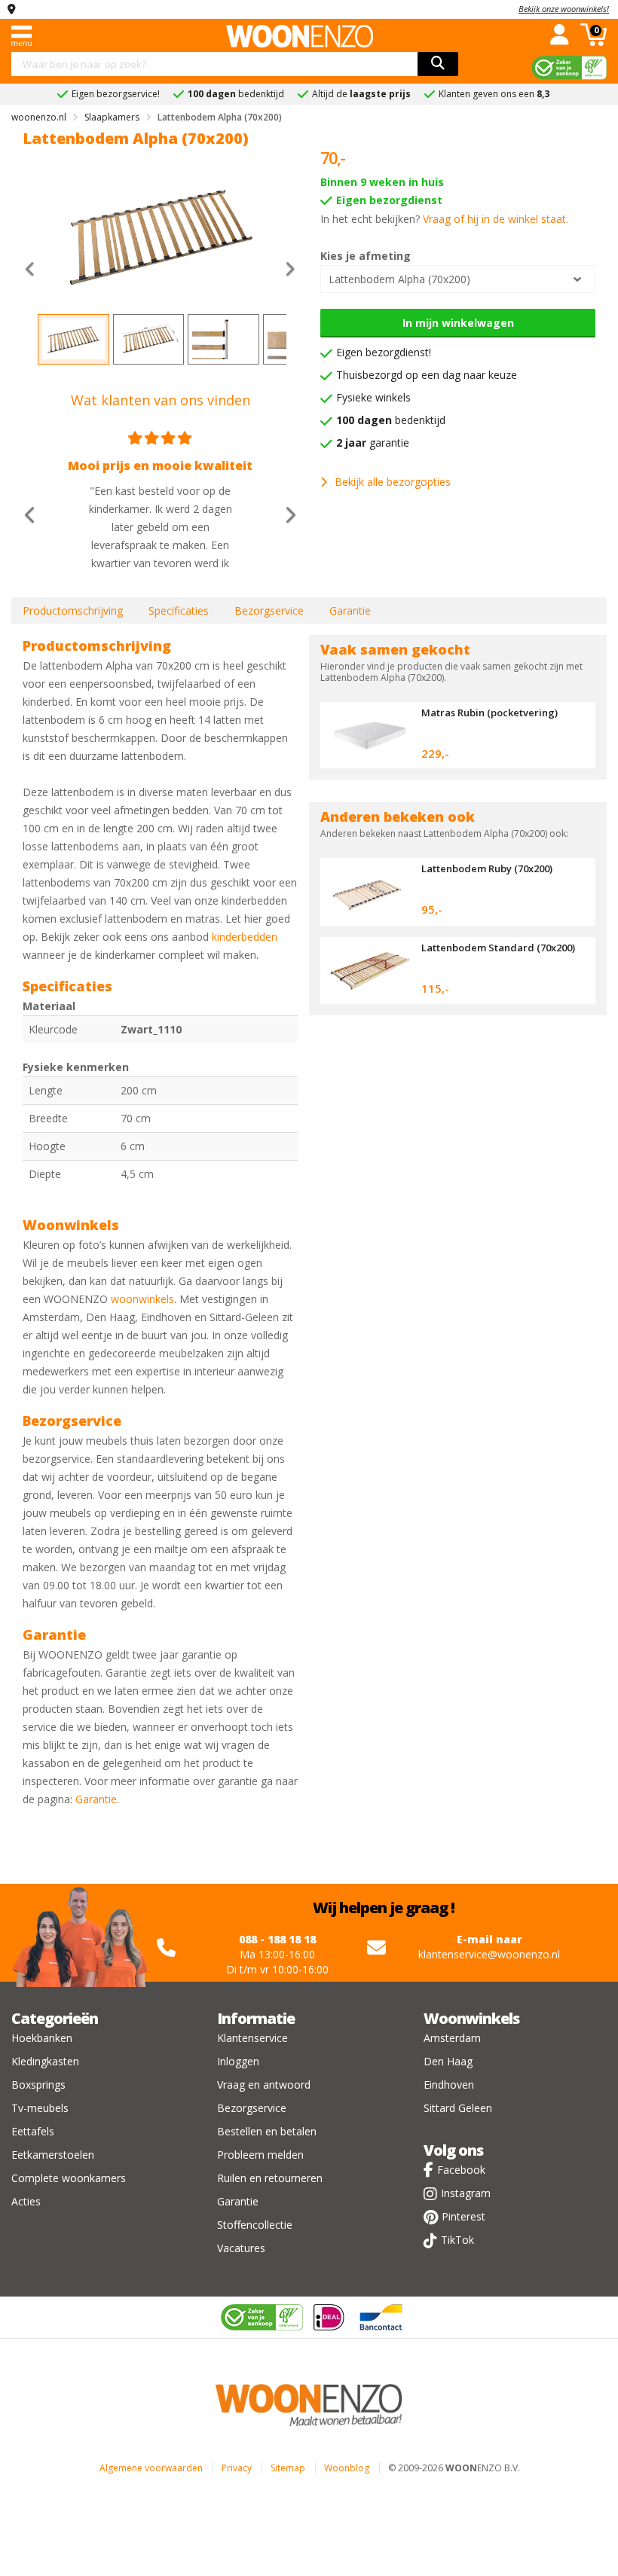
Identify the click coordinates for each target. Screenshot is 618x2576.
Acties (26, 2201)
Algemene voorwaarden (151, 2468)
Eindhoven (449, 2085)
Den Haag (448, 2061)
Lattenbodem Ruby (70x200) (487, 868)
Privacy (237, 2468)
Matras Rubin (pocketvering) (490, 713)
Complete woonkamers (69, 2178)
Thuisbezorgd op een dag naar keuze (427, 375)
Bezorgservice (269, 610)
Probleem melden (260, 2155)
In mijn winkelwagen (458, 323)
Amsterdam (452, 2038)
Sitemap (288, 2468)
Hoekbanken (42, 2038)
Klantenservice (252, 2038)
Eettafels (33, 2131)
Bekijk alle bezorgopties (393, 482)
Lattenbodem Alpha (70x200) (399, 279)
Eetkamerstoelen (53, 2155)
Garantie (350, 610)
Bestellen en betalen (267, 2131)
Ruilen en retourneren (270, 2178)
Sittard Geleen (458, 2108)
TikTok (457, 2240)
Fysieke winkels (373, 397)
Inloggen (238, 2061)
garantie (373, 443)
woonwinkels (142, 1299)
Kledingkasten (45, 2061)
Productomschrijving (73, 610)
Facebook (461, 2170)
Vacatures (241, 2248)
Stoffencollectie (255, 2225)
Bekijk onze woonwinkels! (564, 9)
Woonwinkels (471, 2018)
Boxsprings (38, 2085)
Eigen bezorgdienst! (384, 352)
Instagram (466, 2193)
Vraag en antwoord (264, 2085)
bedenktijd (391, 420)
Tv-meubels (40, 2108)
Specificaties (179, 610)
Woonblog (347, 2468)
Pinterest (463, 2216)
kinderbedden (245, 937)
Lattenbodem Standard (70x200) (498, 948)
